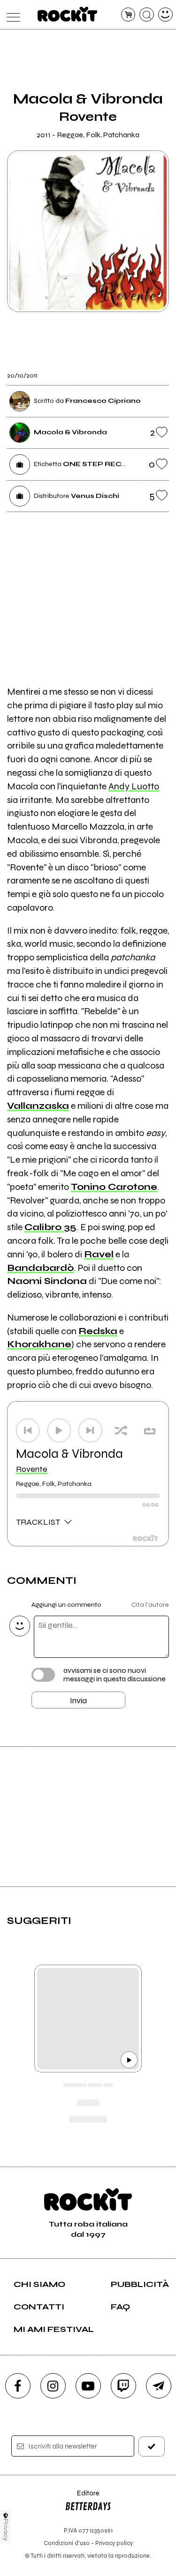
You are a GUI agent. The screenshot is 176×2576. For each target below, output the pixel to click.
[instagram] (53, 2386)
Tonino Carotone (114, 1187)
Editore (82, 2498)
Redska (98, 1331)
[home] (67, 14)
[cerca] (147, 15)
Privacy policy (114, 2543)
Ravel (99, 1254)
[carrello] (128, 15)
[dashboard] (165, 15)
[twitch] (123, 2386)
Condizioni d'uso (67, 2543)
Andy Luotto (134, 786)
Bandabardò (40, 1268)
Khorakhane (39, 1344)
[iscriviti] (152, 2446)
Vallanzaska (38, 1106)
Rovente (32, 1469)
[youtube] (88, 2386)
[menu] (11, 15)
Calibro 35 (50, 1227)
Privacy (6, 2530)
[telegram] (159, 2386)
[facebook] (18, 2386)
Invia (78, 1700)
